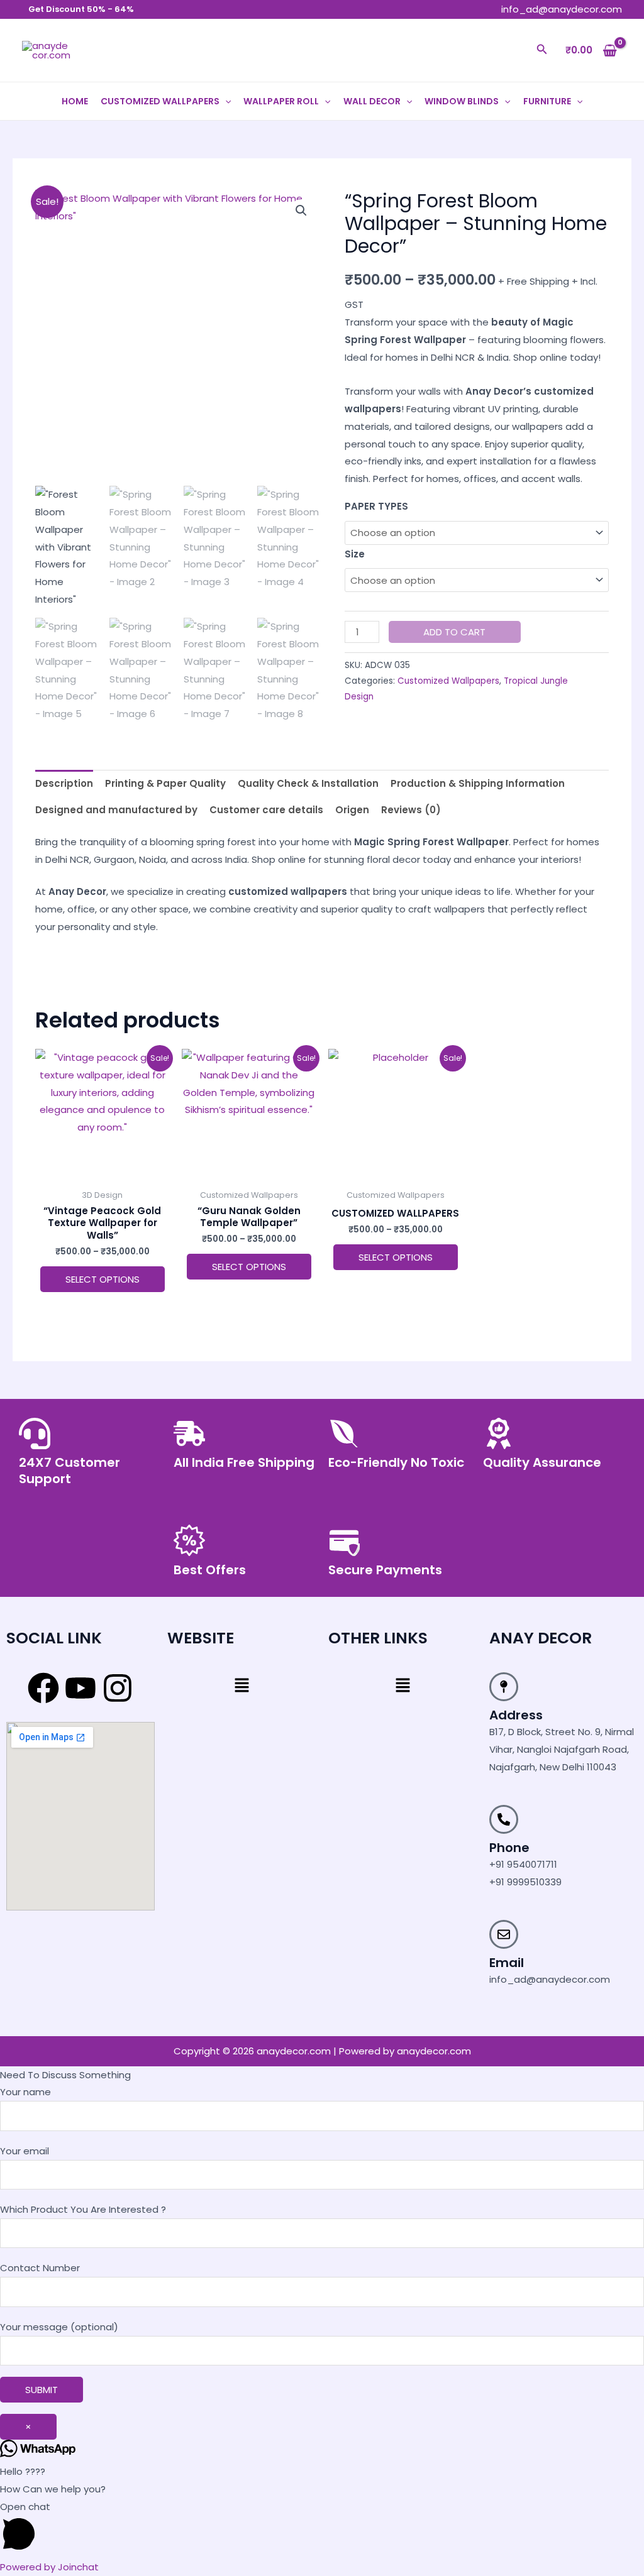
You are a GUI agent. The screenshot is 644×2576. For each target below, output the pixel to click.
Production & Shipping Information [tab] (478, 783)
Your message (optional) (59, 2327)
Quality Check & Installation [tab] (308, 783)
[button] (542, 50)
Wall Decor (372, 101)
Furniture (547, 101)
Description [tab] (64, 783)
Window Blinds (462, 101)
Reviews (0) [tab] (411, 810)
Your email (25, 2151)
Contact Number (40, 2268)
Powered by (49, 2567)
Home (75, 101)
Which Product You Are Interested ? (83, 2209)
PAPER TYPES (376, 506)
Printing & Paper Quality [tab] (165, 783)
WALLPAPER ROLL (281, 101)
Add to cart (454, 632)
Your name (25, 2092)
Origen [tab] (352, 810)
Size (355, 554)
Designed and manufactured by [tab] (116, 810)
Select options (103, 1279)
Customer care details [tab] (266, 810)
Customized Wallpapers (160, 101)
